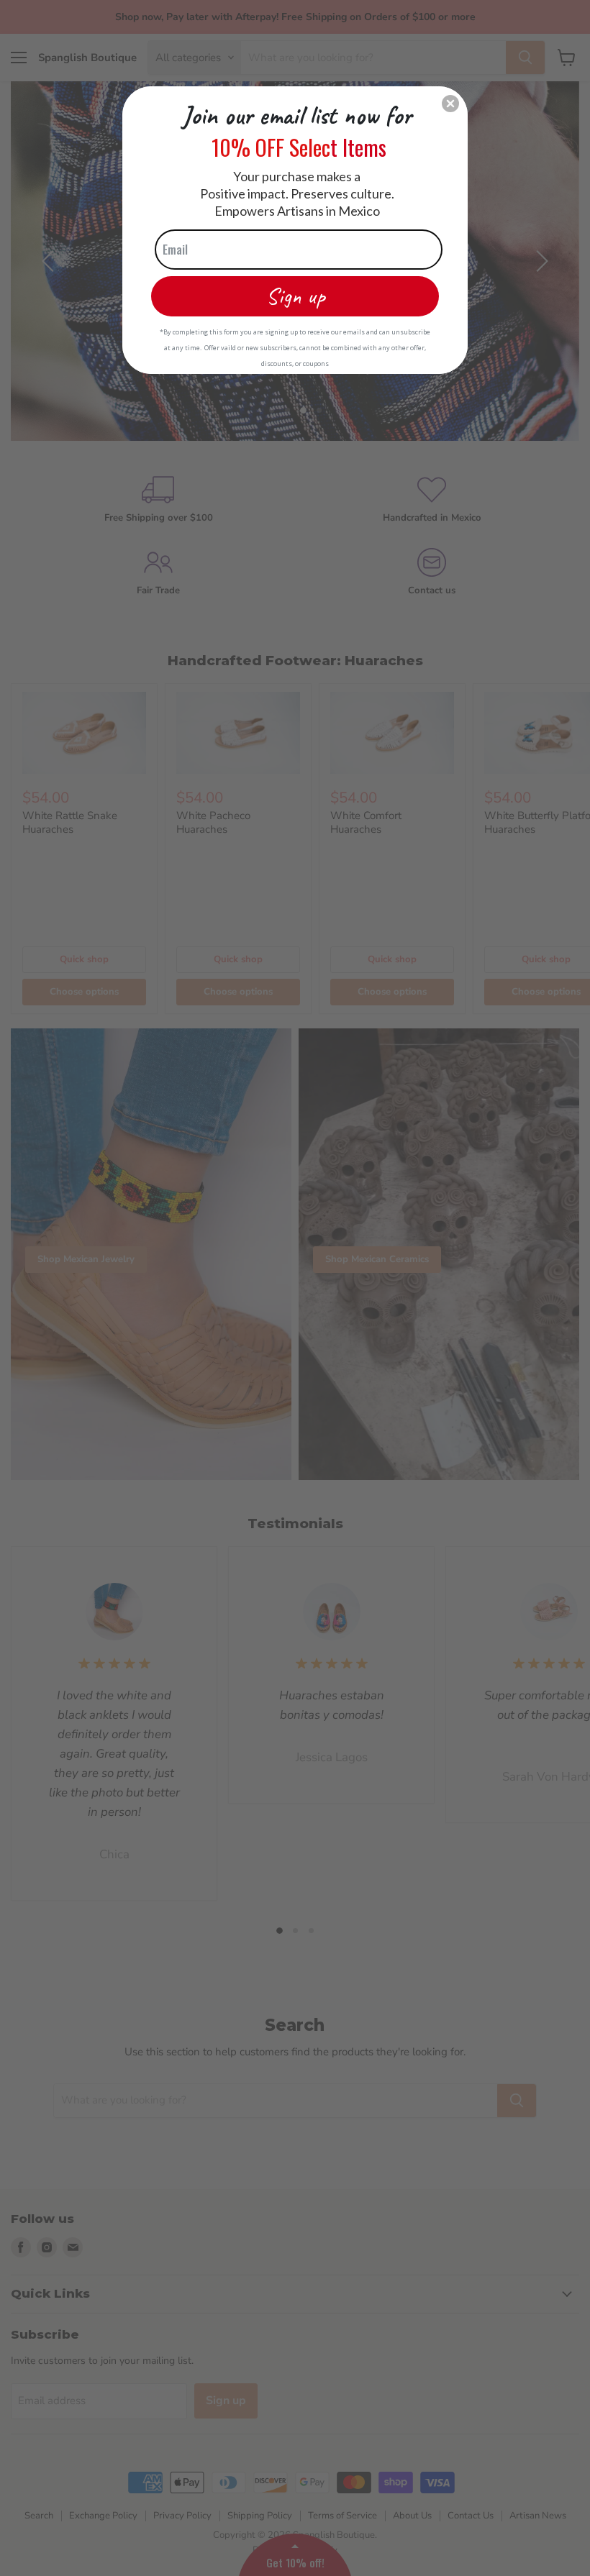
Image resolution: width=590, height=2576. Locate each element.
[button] (450, 104)
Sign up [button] (295, 296)
